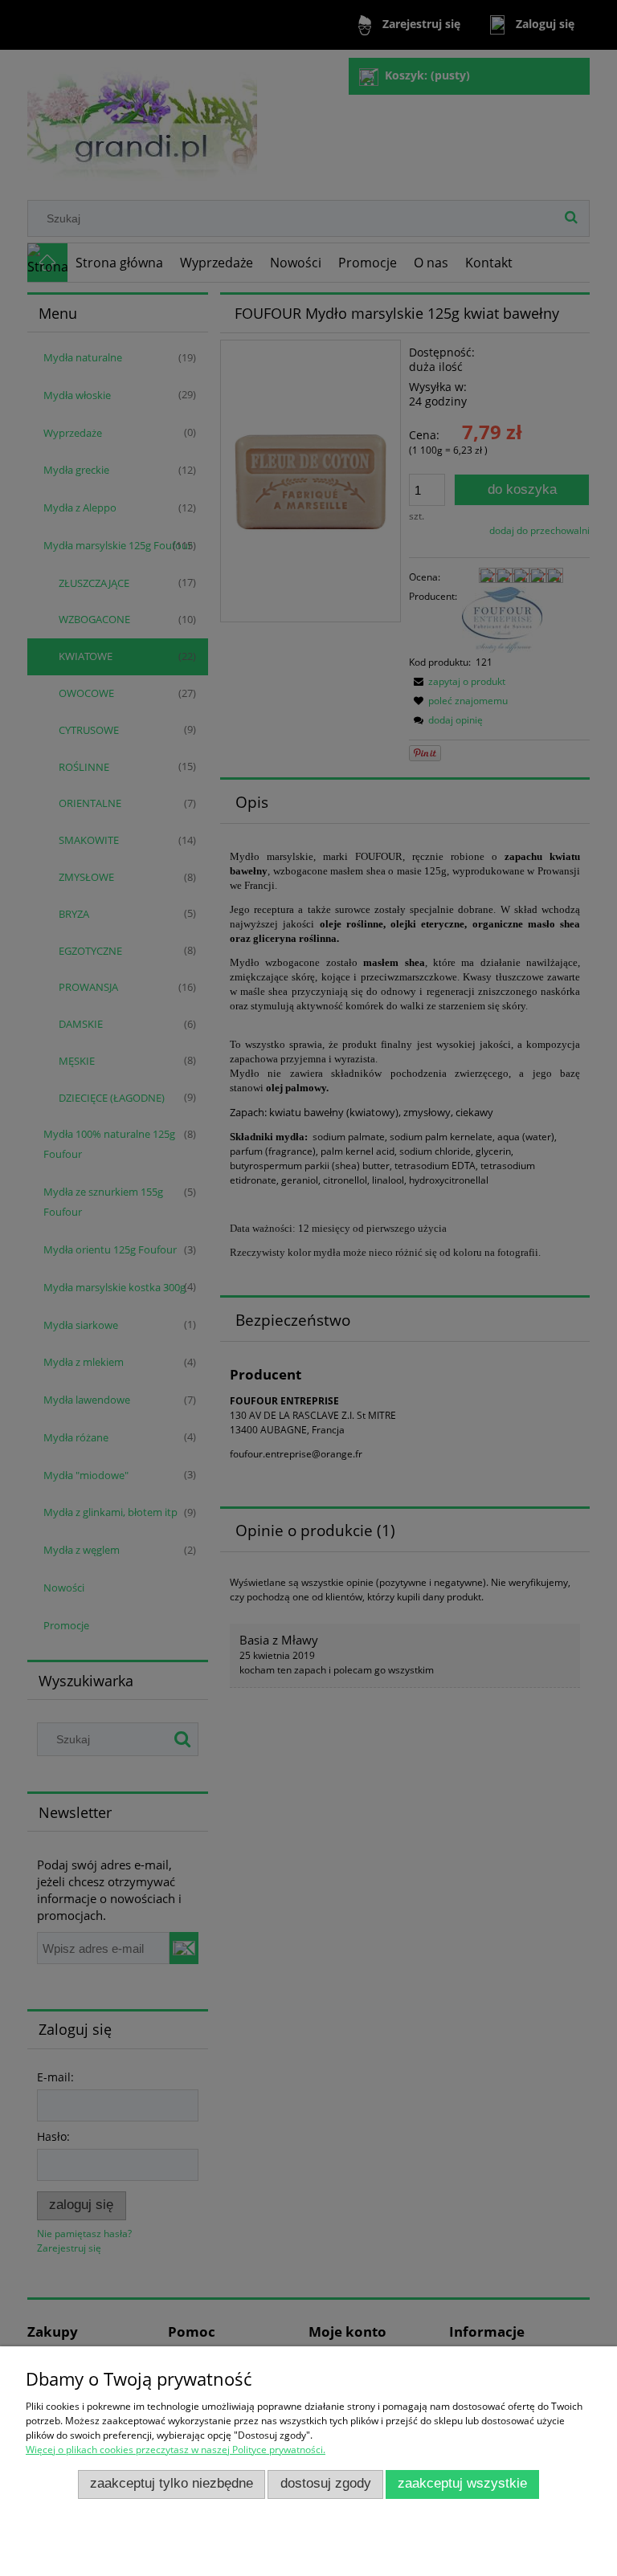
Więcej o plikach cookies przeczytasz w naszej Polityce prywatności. (176, 2450)
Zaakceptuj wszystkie (462, 2483)
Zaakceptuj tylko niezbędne (172, 2483)
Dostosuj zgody (326, 2483)
